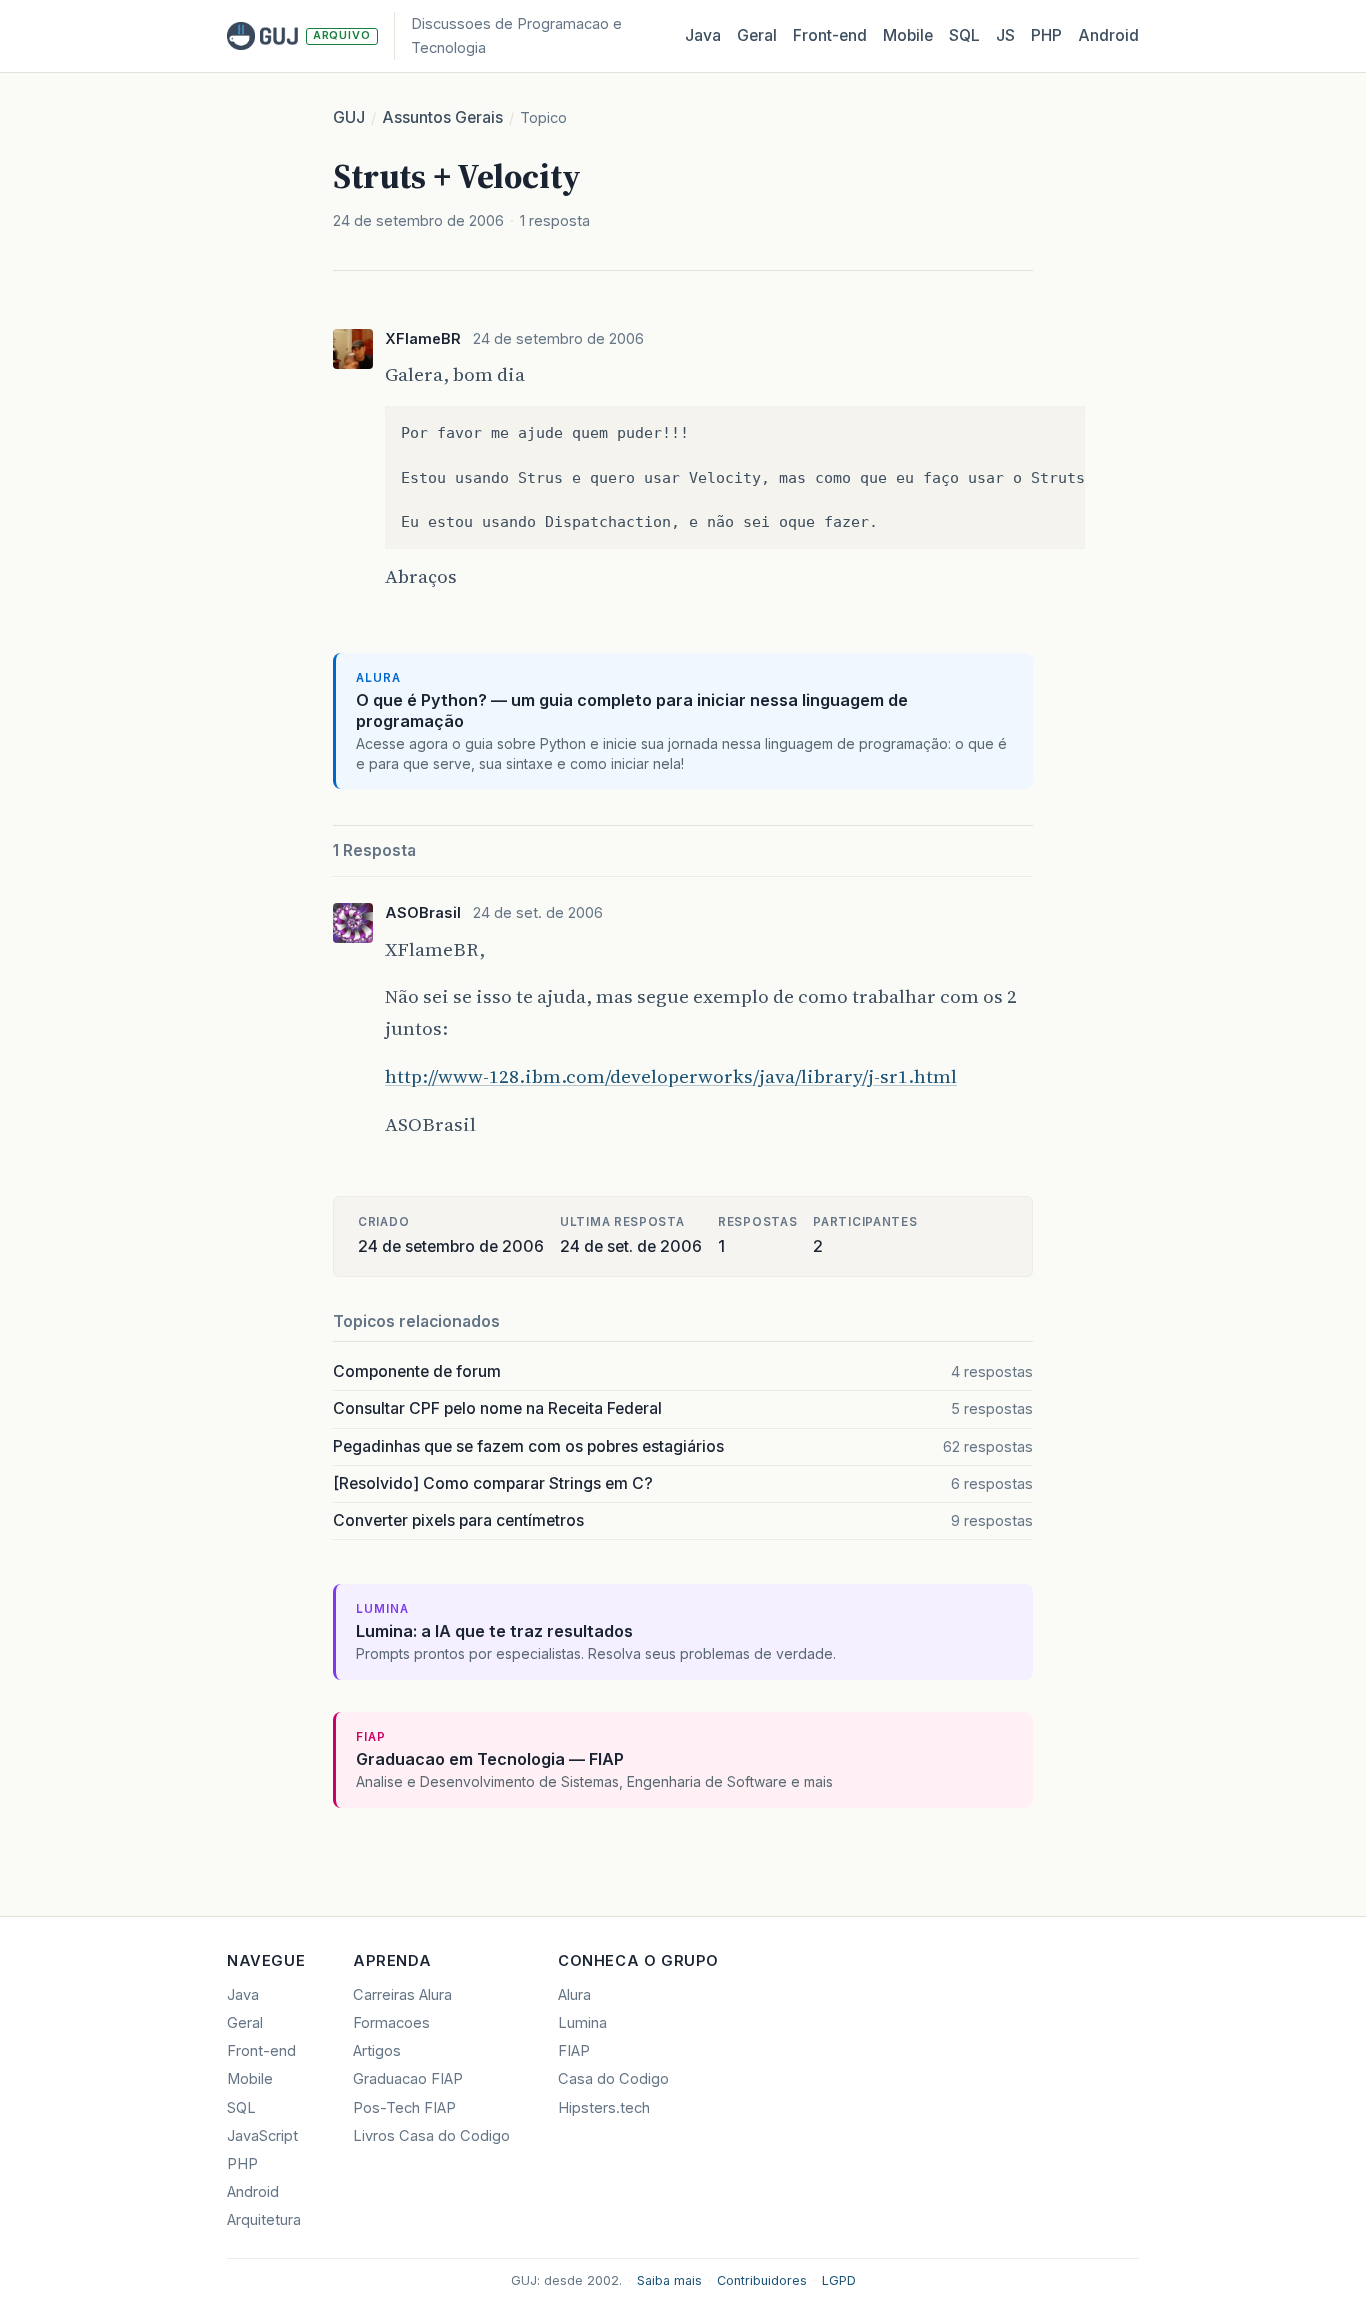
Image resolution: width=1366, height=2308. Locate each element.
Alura (574, 1995)
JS (1005, 35)
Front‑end (830, 35)
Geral (757, 35)
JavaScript (262, 2136)
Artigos (377, 2051)
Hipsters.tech (604, 2108)
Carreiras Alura (402, 1995)
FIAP (574, 2051)
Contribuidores (762, 2280)
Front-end (261, 2051)
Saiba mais (669, 2280)
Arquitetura (264, 2220)
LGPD (839, 2280)
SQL (964, 35)
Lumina (582, 2023)
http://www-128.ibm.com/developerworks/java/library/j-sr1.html (671, 1076)
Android (1108, 35)
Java (703, 35)
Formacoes (391, 2023)
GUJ (349, 117)
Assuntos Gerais (442, 117)
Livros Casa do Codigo (431, 2136)
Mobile (908, 35)
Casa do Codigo (613, 2079)
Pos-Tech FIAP (404, 2108)
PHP (1046, 35)
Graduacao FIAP (408, 2079)
